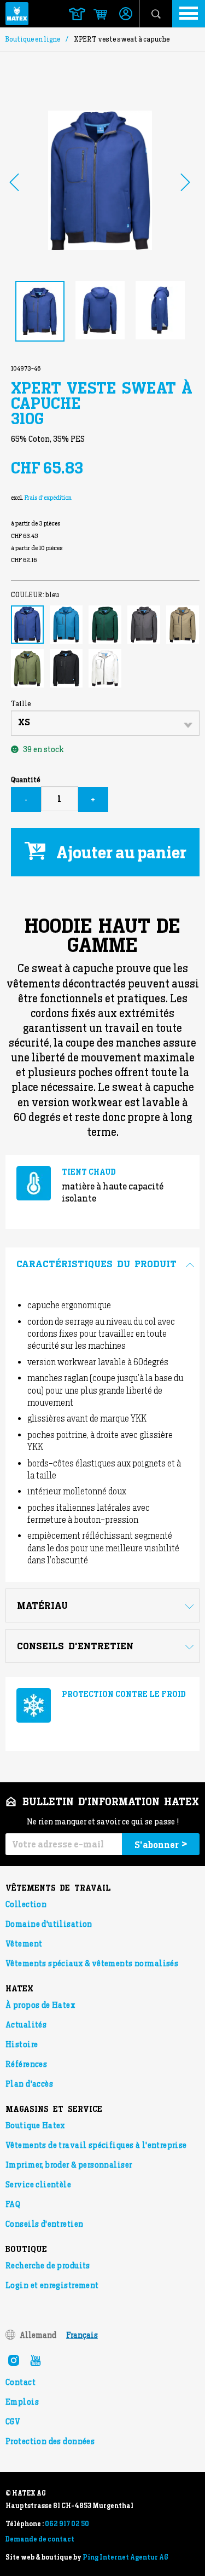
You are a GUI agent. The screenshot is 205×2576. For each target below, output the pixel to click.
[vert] (105, 625)
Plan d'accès (29, 2084)
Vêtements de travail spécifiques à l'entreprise (96, 2145)
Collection (26, 1904)
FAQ (13, 2204)
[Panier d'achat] (95, 15)
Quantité (25, 780)
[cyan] (66, 625)
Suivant (185, 182)
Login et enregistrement (52, 2285)
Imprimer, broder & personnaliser (69, 2165)
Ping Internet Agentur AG (125, 2557)
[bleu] (27, 625)
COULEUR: (35, 595)
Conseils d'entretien (44, 2224)
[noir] (66, 668)
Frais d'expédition (48, 498)
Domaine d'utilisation (49, 1924)
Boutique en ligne (33, 39)
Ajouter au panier (121, 852)
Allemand (38, 2335)
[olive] (27, 668)
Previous (14, 182)
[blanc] (105, 668)
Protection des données (50, 2441)
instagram (14, 2360)
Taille (21, 704)
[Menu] (189, 14)
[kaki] (183, 625)
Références (26, 2064)
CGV (13, 2422)
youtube (36, 2360)
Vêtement (24, 1944)
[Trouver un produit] (77, 14)
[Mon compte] (126, 15)
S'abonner (161, 1844)
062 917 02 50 (67, 2524)
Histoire (22, 2044)
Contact (20, 2382)
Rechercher (156, 14)
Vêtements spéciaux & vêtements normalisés (92, 1963)
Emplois (22, 2402)
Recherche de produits (48, 2266)
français (82, 2335)
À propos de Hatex (40, 2005)
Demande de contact (40, 2539)
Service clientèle (38, 2185)
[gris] (144, 625)
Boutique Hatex (35, 2126)
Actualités (26, 2025)
